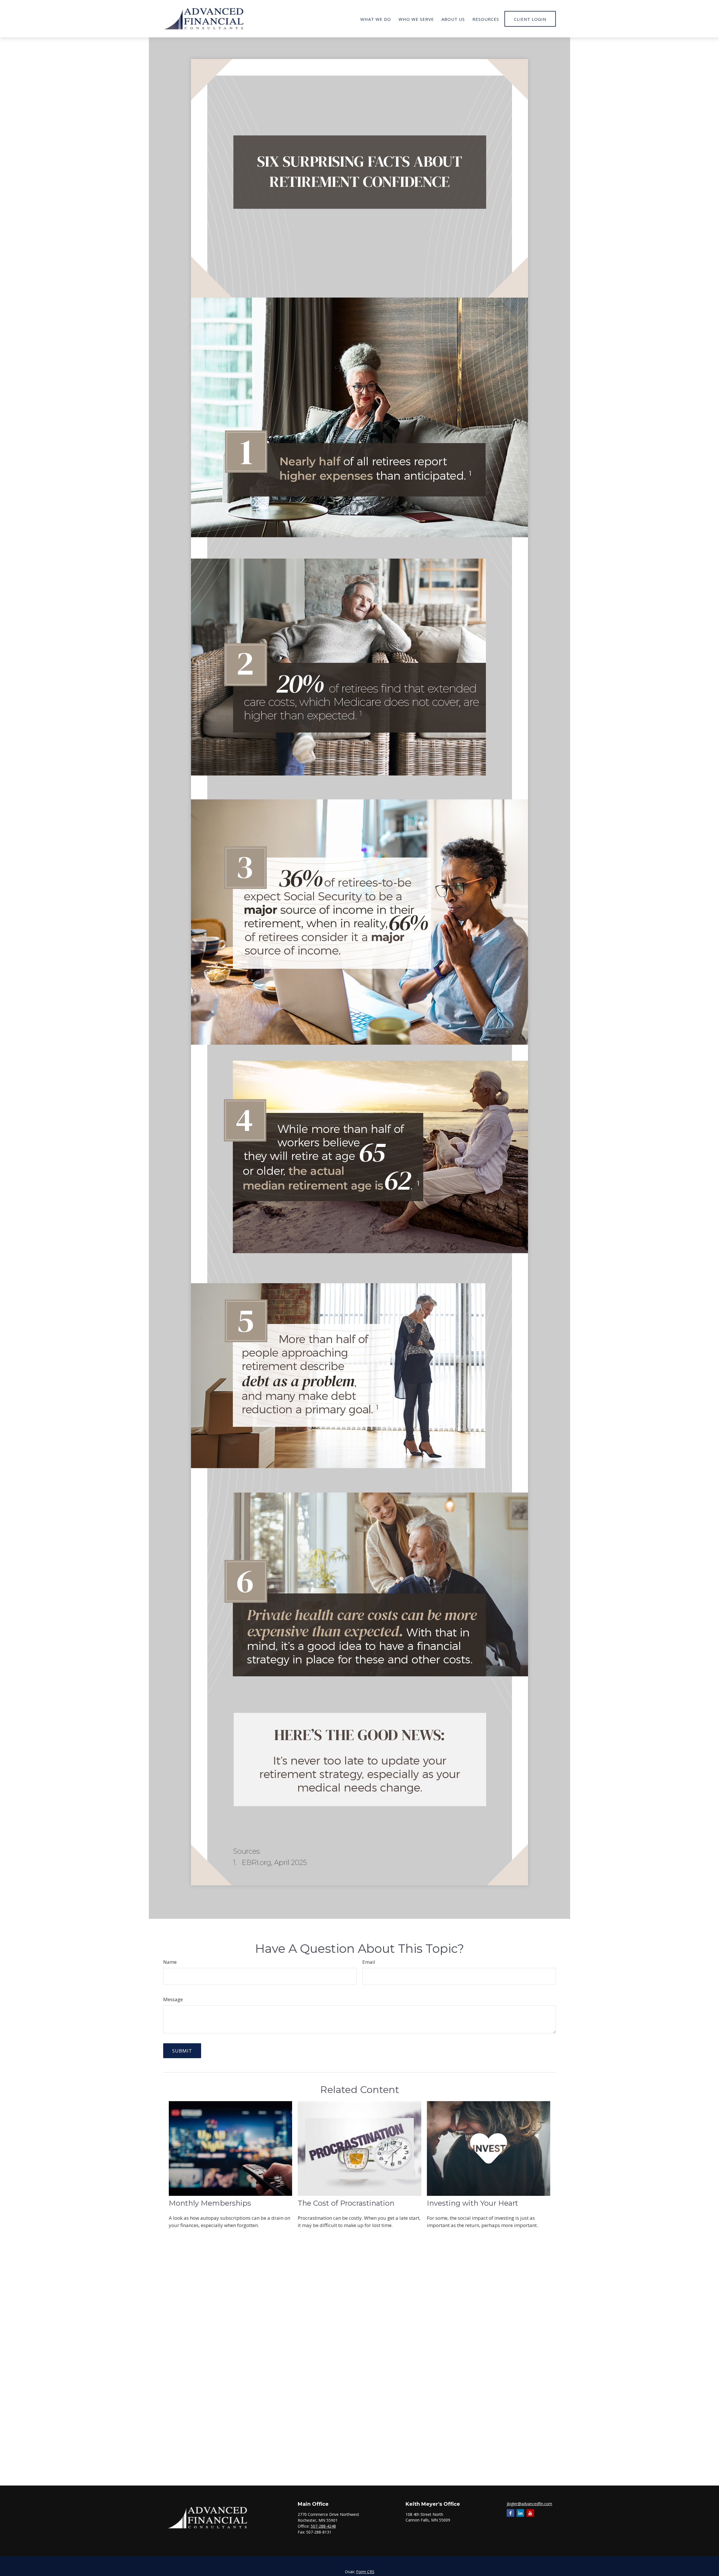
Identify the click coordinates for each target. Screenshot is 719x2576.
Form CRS (365, 2572)
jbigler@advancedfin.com (529, 2504)
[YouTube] (530, 2513)
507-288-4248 (323, 2526)
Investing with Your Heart (473, 2203)
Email (369, 1962)
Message (173, 1999)
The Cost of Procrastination (346, 2203)
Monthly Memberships (210, 2203)
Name (170, 1962)
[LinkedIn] (520, 2513)
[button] (376, 19)
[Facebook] (510, 2513)
